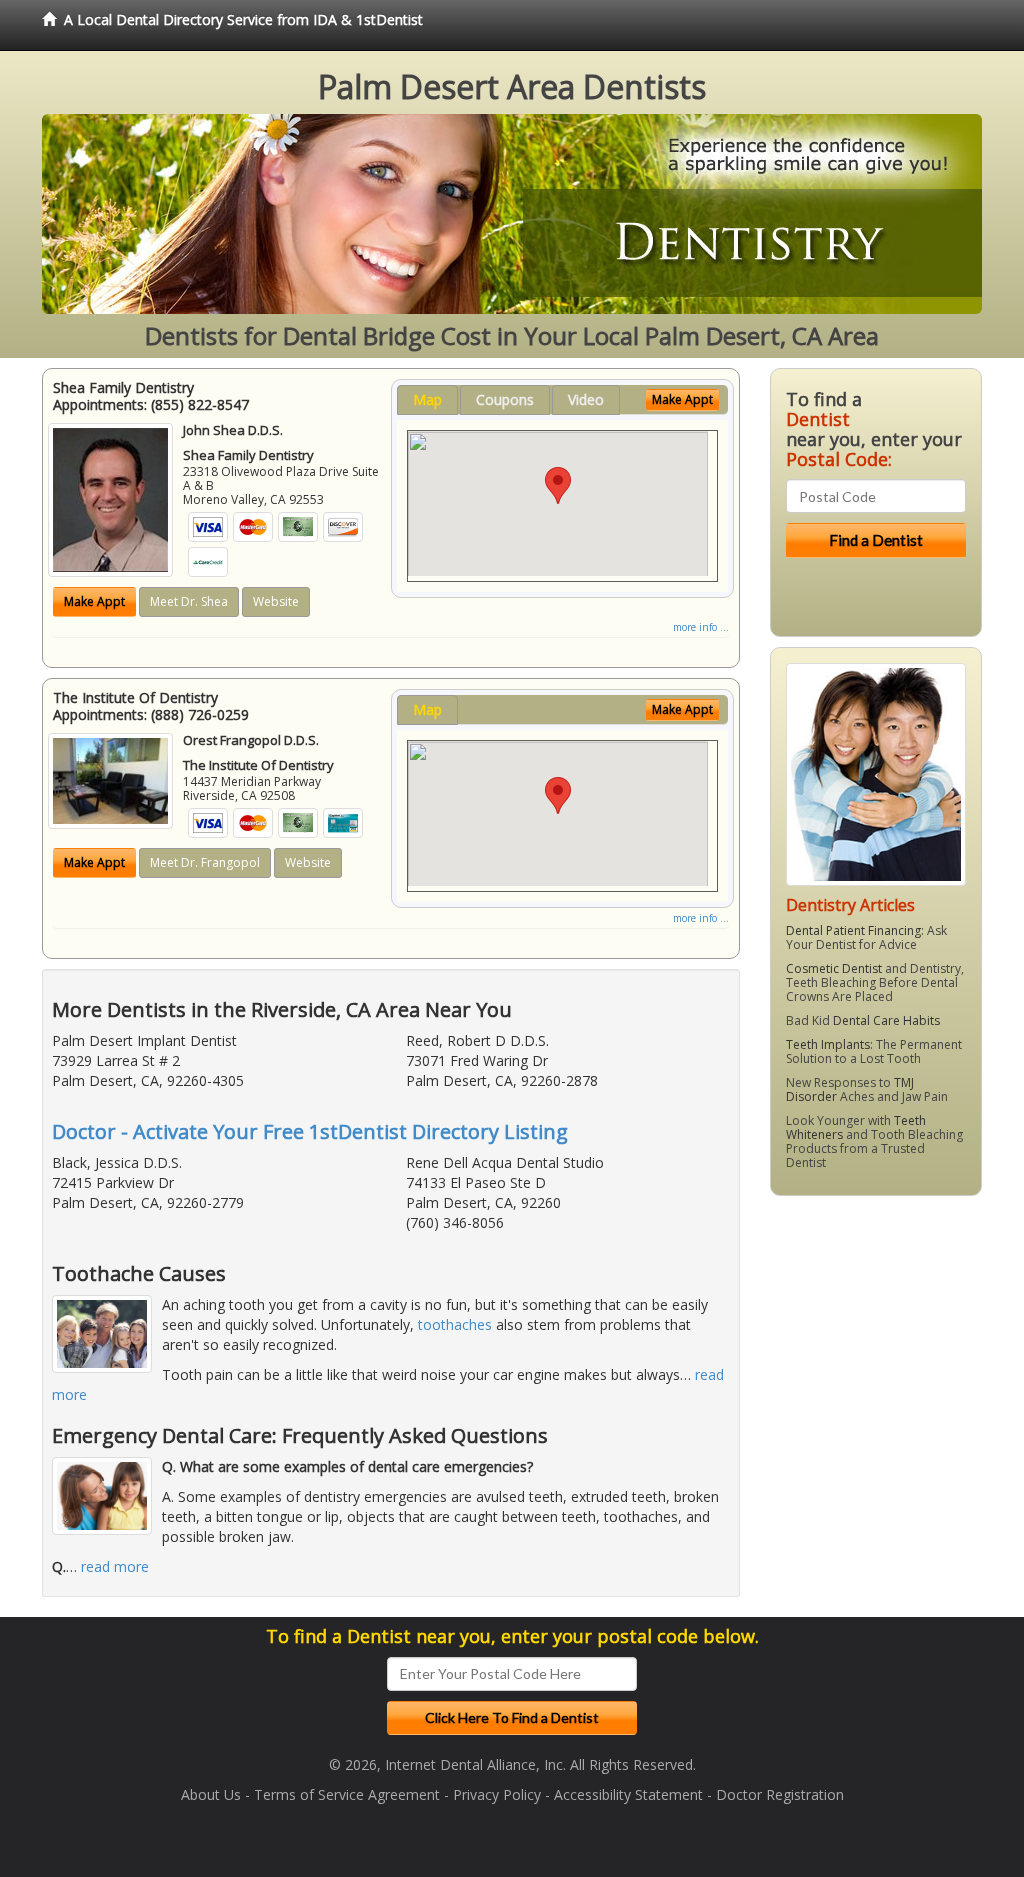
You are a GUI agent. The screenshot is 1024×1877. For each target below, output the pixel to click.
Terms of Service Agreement (347, 1794)
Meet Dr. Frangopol (205, 862)
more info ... (701, 627)
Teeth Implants (828, 1044)
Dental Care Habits (886, 1020)
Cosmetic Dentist (834, 968)
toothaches (455, 1324)
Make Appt (94, 601)
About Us (211, 1794)
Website (276, 601)
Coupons (505, 399)
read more (115, 1566)
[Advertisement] (872, 1366)
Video (586, 399)
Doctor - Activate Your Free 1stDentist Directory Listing (310, 1131)
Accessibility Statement (628, 1794)
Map (427, 399)
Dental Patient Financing (853, 930)
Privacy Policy (497, 1794)
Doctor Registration (780, 1794)
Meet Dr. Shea (189, 601)
